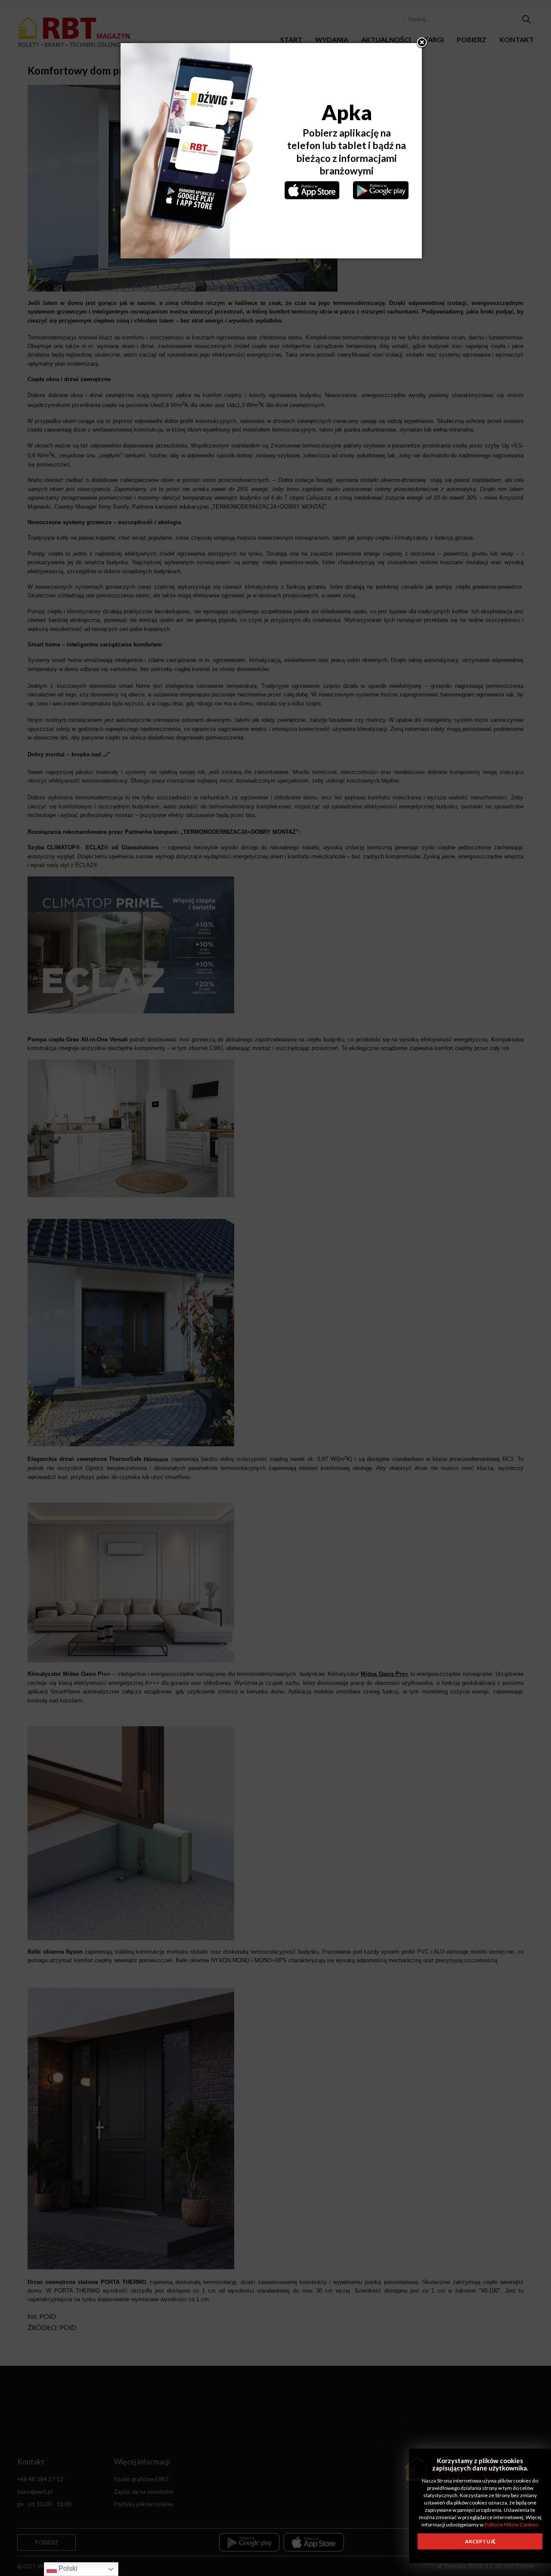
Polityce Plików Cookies (511, 2525)
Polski (67, 2568)
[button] (422, 43)
